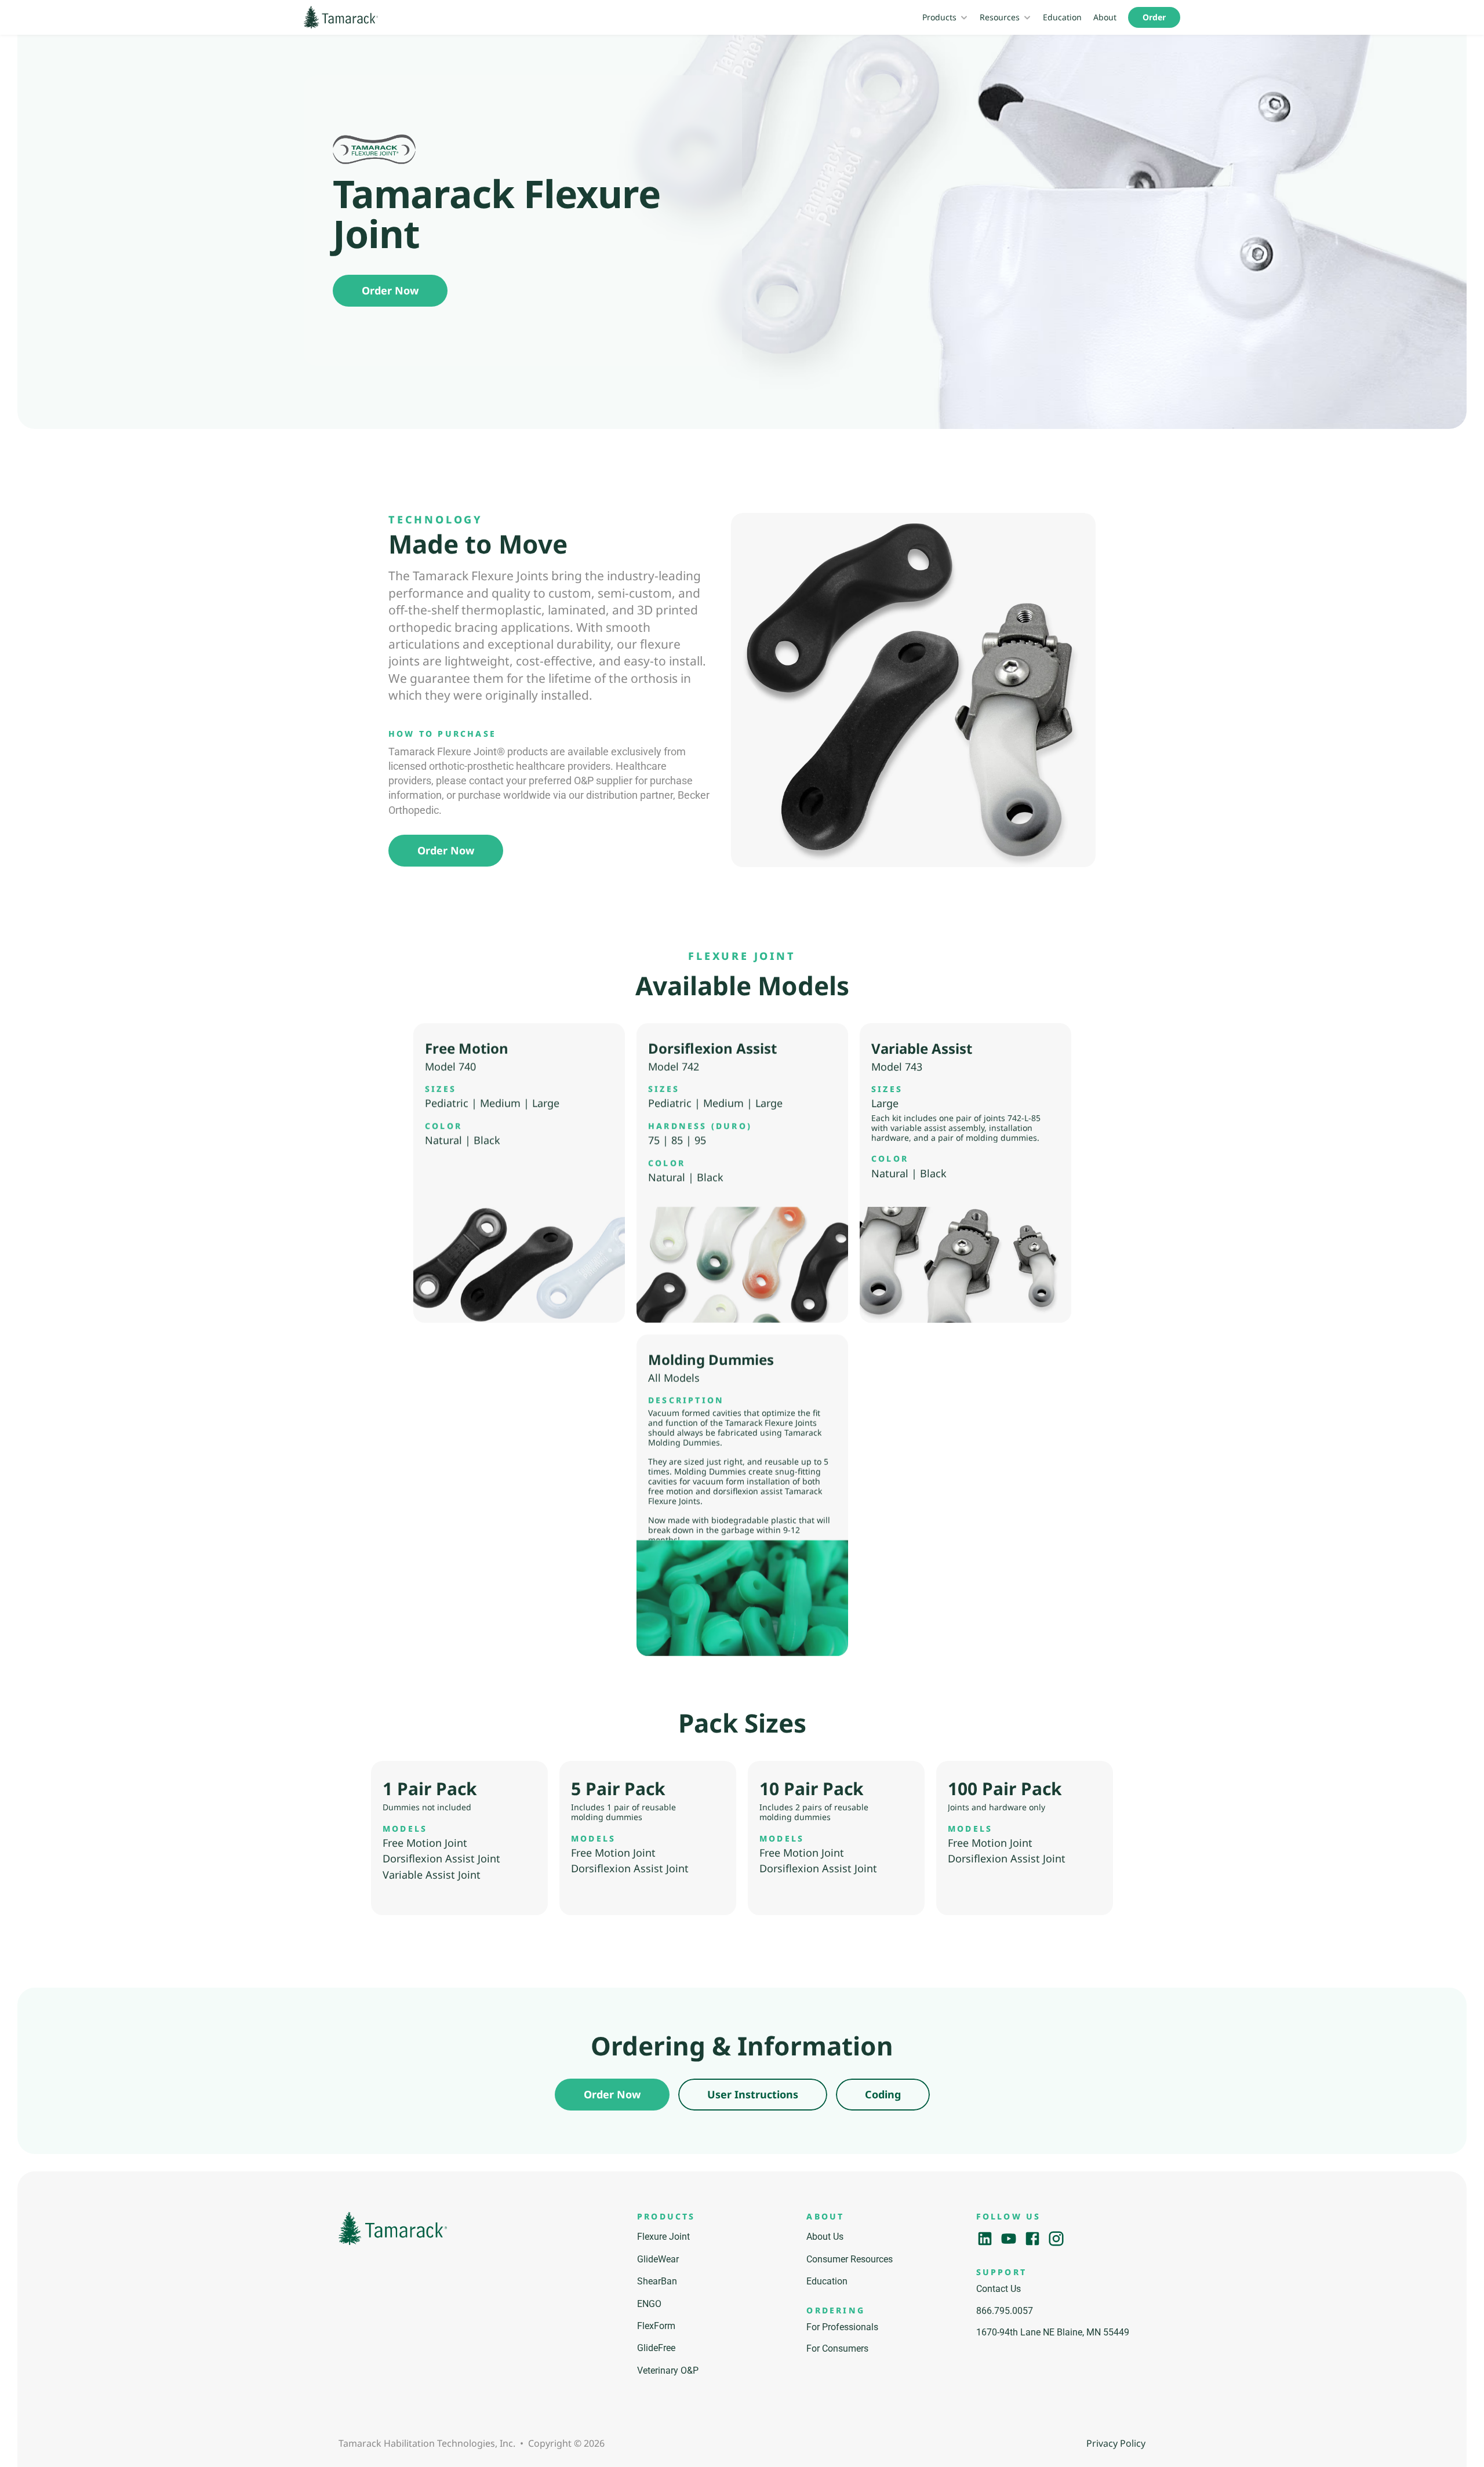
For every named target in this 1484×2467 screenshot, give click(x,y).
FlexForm (656, 2326)
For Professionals (842, 2327)
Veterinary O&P (668, 2370)
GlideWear (658, 2259)
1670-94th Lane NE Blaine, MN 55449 (1053, 2332)
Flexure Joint (663, 2237)
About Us (825, 2237)
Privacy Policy (1116, 2443)
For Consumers (837, 2348)
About (1105, 17)
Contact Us (999, 2289)
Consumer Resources (850, 2259)
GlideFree (656, 2348)
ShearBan (657, 2281)
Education (1062, 17)
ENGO (649, 2304)
